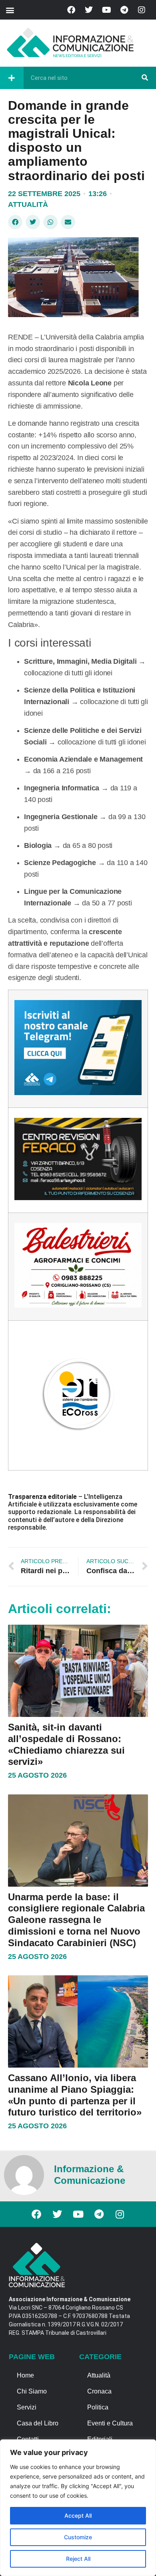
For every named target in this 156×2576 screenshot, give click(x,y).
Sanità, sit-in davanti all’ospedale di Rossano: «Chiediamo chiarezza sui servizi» (66, 1744)
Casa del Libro (38, 2423)
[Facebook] (71, 10)
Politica (98, 2407)
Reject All (78, 2559)
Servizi (27, 2407)
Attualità (28, 204)
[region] (78, 2508)
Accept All (78, 2515)
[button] (10, 10)
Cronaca (99, 2391)
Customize (78, 2537)
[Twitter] (89, 10)
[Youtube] (106, 10)
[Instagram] (142, 10)
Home (25, 2375)
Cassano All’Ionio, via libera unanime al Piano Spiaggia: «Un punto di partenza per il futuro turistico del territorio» (75, 2095)
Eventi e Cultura (110, 2423)
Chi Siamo (32, 2391)
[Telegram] (124, 10)
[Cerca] (145, 78)
